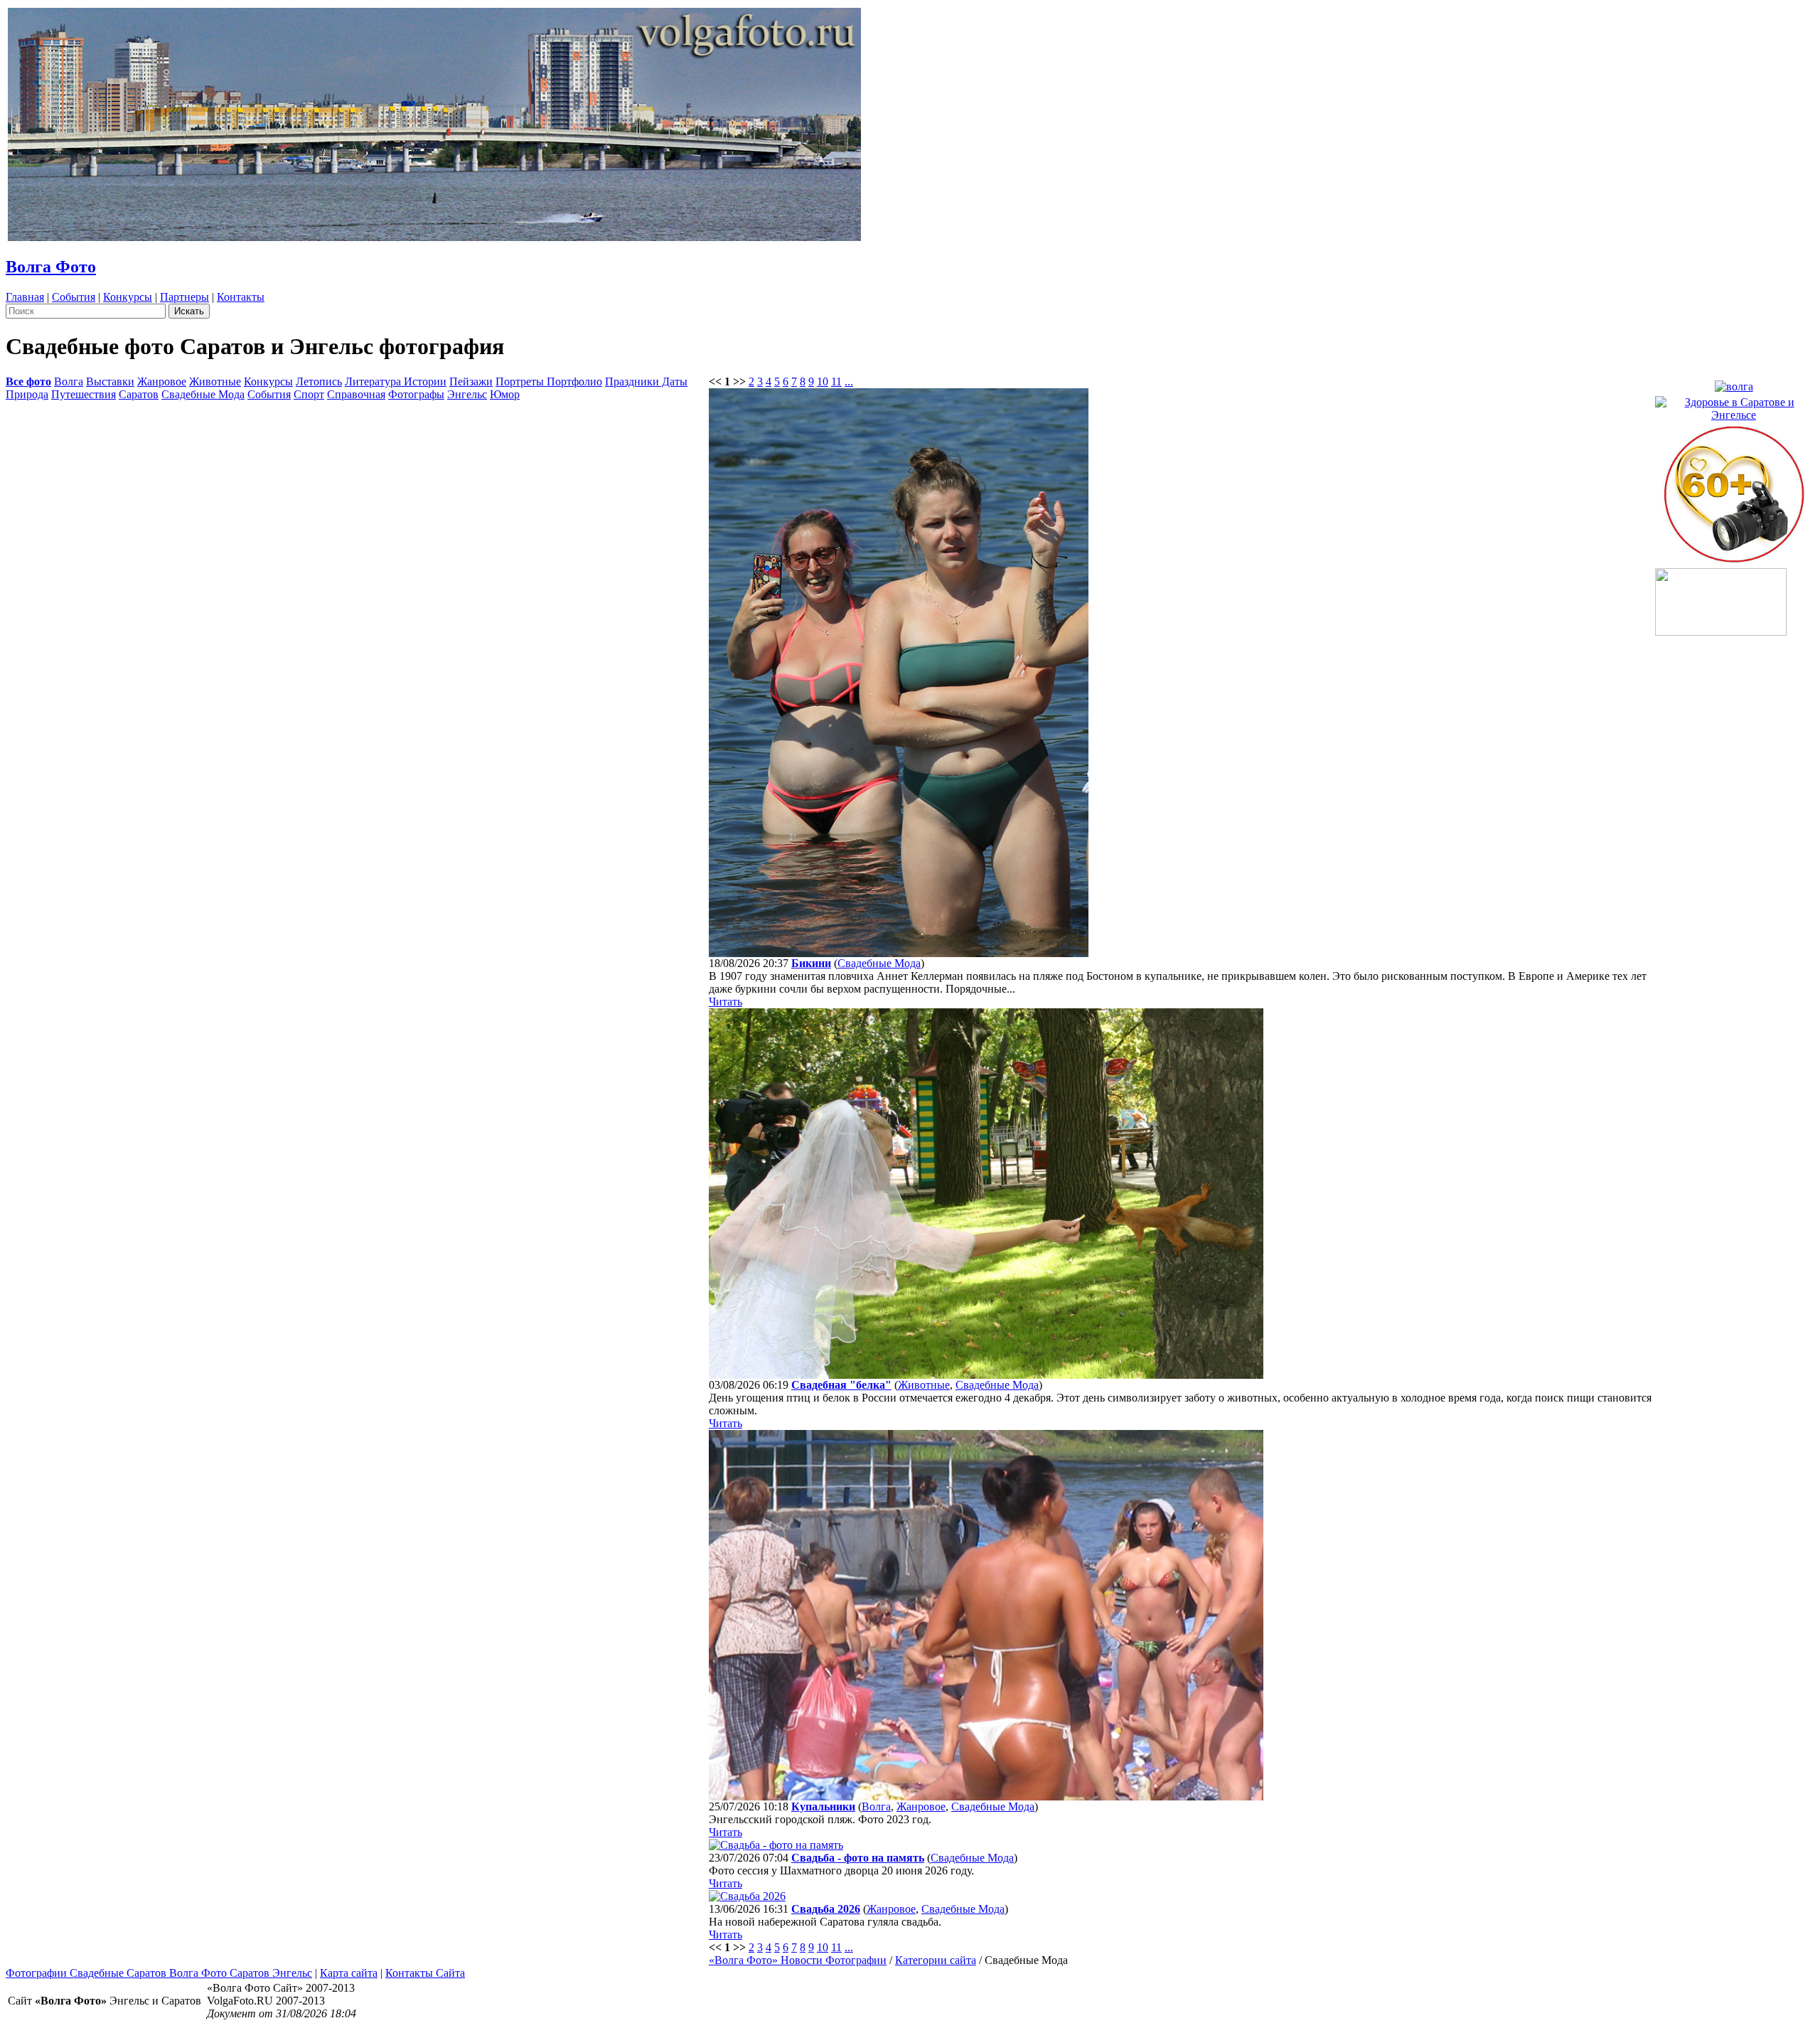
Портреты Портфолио (549, 381)
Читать (726, 1002)
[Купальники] (986, 1797)
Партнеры (184, 297)
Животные (215, 381)
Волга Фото (51, 267)
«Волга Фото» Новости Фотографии (798, 1960)
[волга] (1734, 383)
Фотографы (416, 394)
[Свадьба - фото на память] (776, 1845)
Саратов (139, 394)
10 (823, 381)
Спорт (309, 394)
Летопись (319, 381)
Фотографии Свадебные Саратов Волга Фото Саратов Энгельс (159, 1973)
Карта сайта (349, 1973)
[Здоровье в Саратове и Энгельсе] (1734, 405)
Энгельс (467, 394)
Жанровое (162, 381)
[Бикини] (899, 953)
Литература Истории (396, 381)
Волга (69, 381)
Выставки (110, 381)
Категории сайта (936, 1960)
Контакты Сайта (425, 1973)
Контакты (241, 297)
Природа (27, 394)
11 (836, 381)
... (849, 381)
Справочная (356, 394)
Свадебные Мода (203, 394)
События (74, 297)
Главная (25, 297)
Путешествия (84, 394)
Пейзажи (471, 381)
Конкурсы (128, 297)
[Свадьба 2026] (747, 1896)
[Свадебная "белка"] (986, 1375)
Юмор (505, 394)
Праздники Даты (646, 381)
